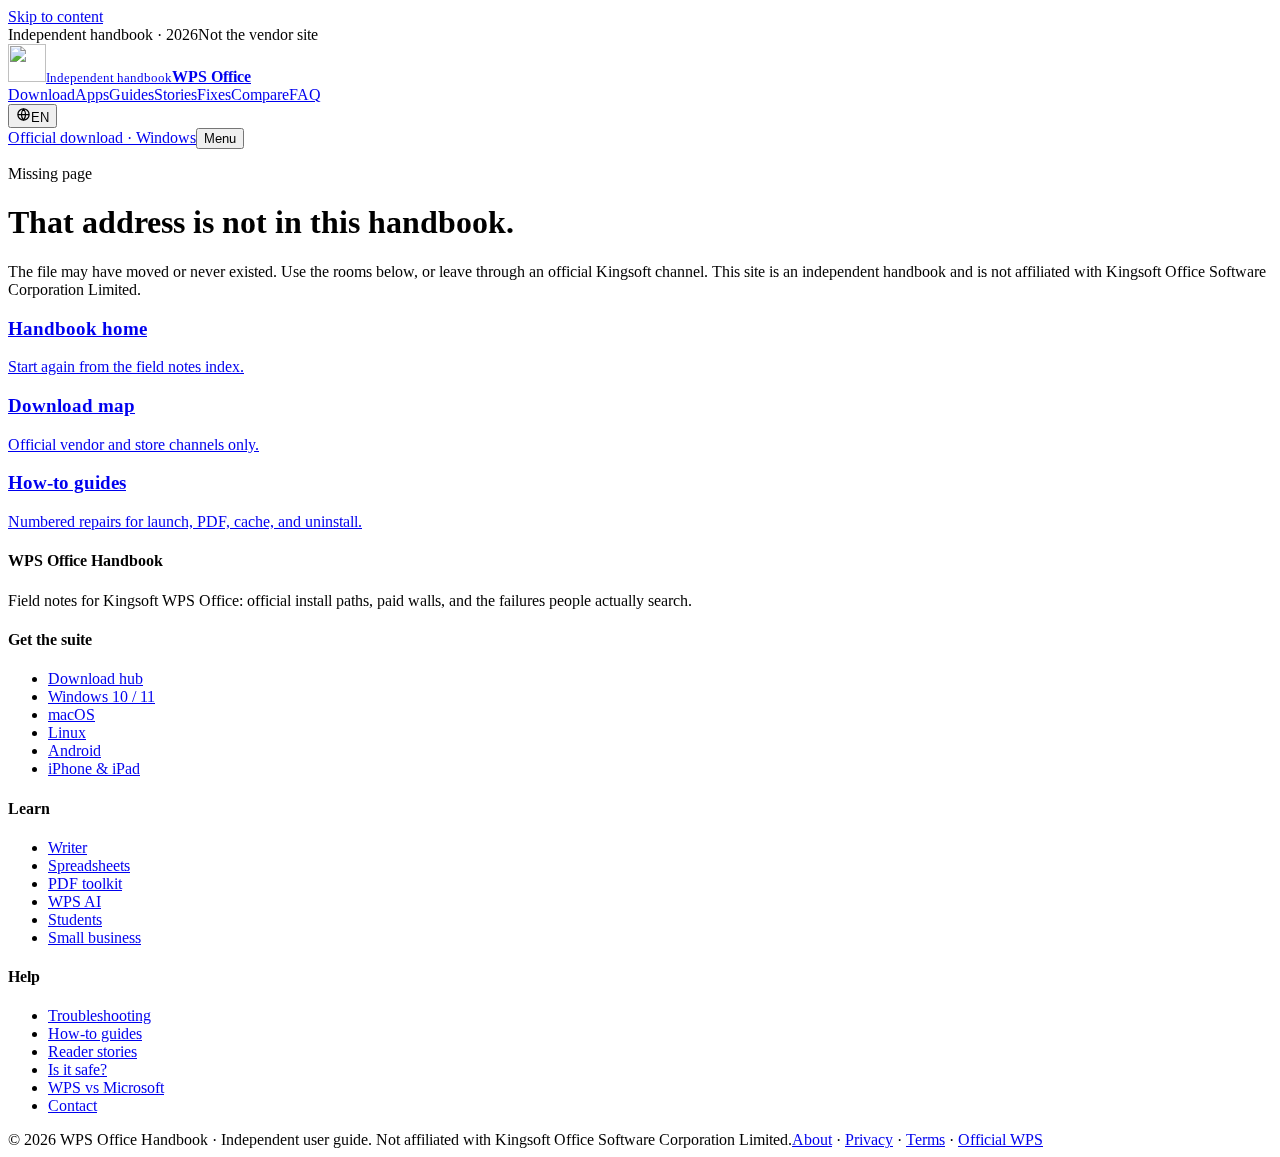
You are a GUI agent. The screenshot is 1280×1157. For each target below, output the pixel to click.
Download (41, 94)
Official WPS (1000, 1139)
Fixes (214, 94)
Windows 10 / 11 (101, 696)
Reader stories (92, 1051)
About (812, 1139)
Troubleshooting (99, 1015)
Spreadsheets (89, 865)
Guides (131, 94)
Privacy (869, 1139)
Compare (260, 94)
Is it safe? (77, 1069)
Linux (67, 732)
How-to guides (95, 1033)
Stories (175, 94)
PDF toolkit (85, 883)
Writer (67, 847)
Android (74, 750)
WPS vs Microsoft (106, 1087)
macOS (71, 714)
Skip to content (55, 16)
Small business (94, 937)
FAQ (305, 94)
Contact (72, 1105)
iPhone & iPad (94, 768)
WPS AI (74, 901)
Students (75, 919)
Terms (925, 1139)
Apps (92, 94)
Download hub (95, 678)
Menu (220, 138)
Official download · (102, 137)
